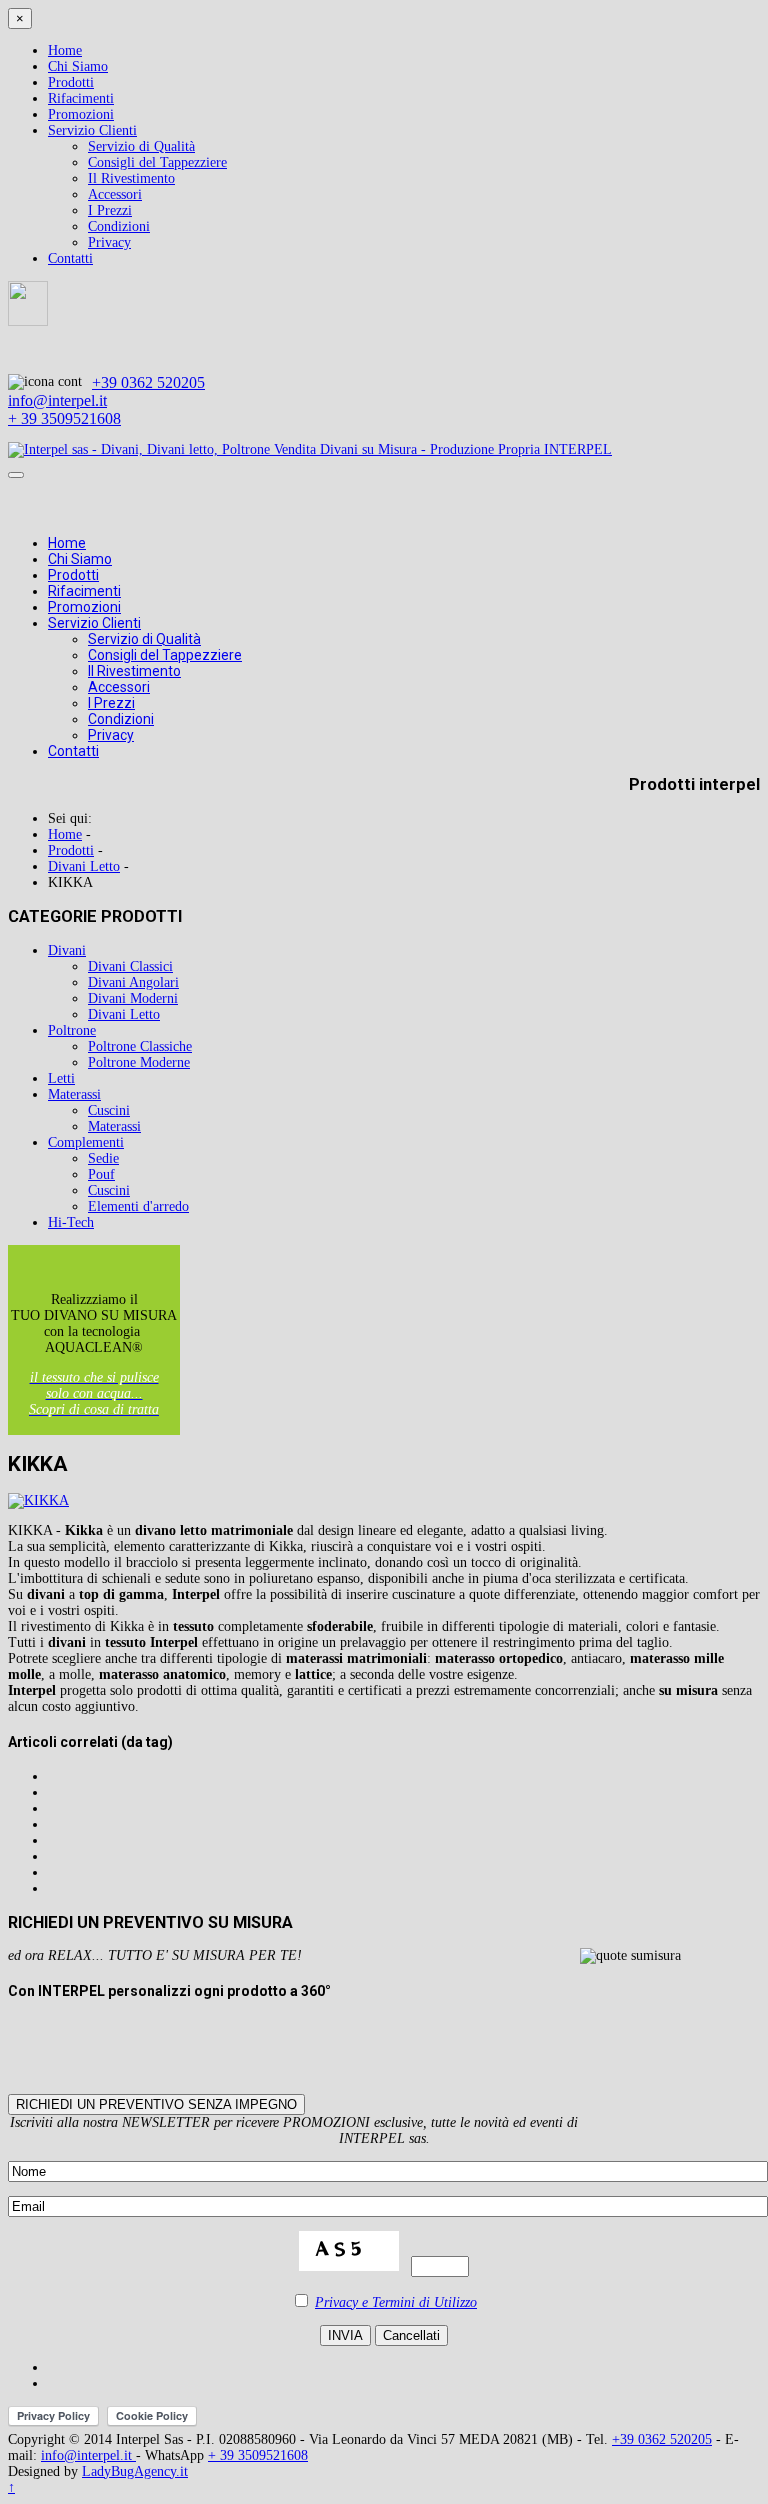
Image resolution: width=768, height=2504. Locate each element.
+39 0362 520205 (148, 382)
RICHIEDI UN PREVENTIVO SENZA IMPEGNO (156, 2104)
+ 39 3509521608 (64, 418)
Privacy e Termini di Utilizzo (396, 2302)
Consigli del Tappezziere (157, 162)
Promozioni (81, 114)
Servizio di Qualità (141, 146)
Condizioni (119, 226)
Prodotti (71, 82)
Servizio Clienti (92, 130)
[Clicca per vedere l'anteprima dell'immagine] (38, 1500)
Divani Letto (84, 866)
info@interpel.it (57, 400)
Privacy (109, 242)
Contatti (70, 258)
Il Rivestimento (131, 178)
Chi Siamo (78, 66)
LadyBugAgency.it (135, 2471)
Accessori (115, 194)
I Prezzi (110, 210)
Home (65, 50)
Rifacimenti (81, 98)
